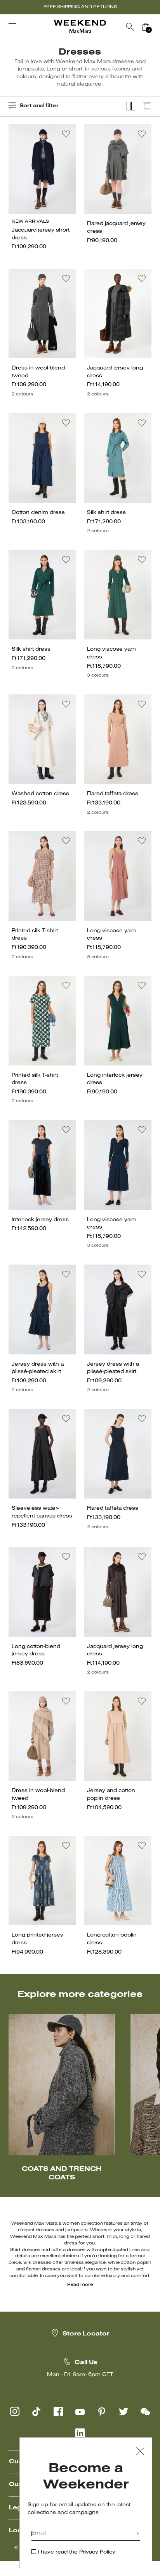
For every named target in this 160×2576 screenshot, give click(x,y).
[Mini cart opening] (157, 27)
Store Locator (86, 2334)
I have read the (77, 2552)
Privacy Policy (97, 2552)
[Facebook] (58, 2411)
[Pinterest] (102, 2411)
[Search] (130, 27)
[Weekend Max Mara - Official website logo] (80, 27)
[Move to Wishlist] (66, 134)
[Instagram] (15, 2411)
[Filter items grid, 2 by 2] (131, 106)
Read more (80, 2285)
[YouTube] (80, 2411)
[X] (123, 2411)
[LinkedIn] (80, 2433)
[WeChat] (145, 2411)
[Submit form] (138, 2534)
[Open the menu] (12, 27)
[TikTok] (37, 2411)
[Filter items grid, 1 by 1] (147, 106)
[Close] (140, 2452)
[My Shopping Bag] (146, 27)
